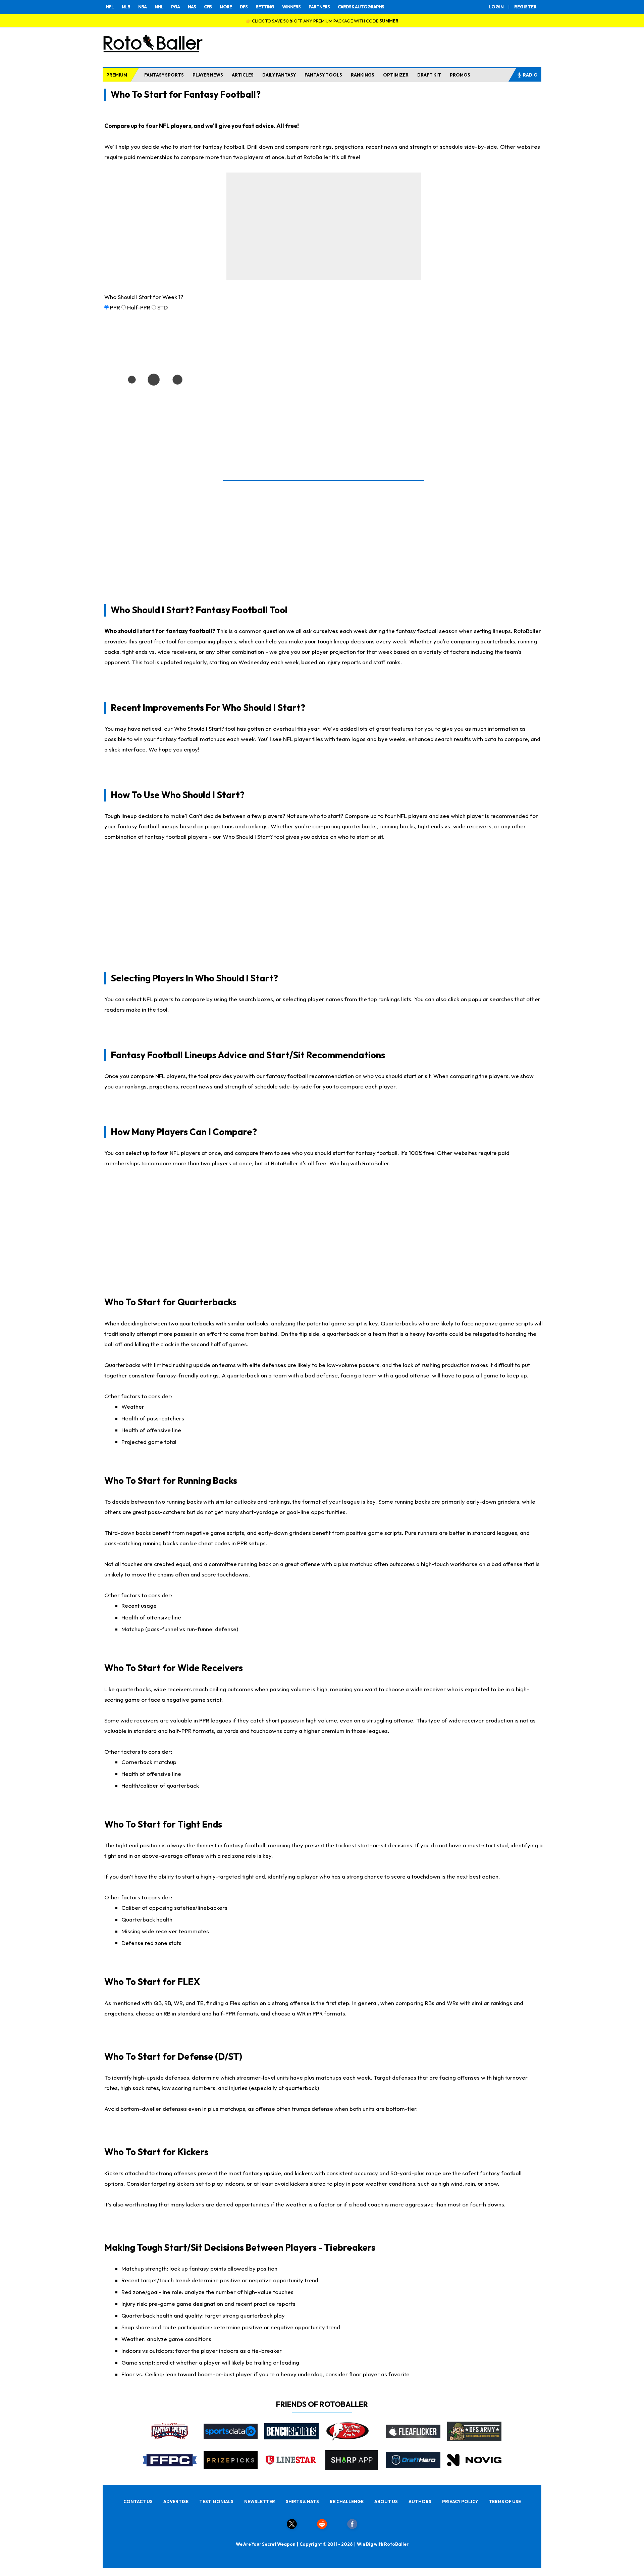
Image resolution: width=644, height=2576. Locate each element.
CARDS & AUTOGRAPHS (361, 7)
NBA (142, 7)
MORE (226, 7)
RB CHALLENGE (347, 2501)
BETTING (265, 7)
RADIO (530, 75)
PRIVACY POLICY (460, 2501)
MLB (126, 7)
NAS (192, 7)
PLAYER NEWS (208, 75)
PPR (115, 307)
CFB (208, 7)
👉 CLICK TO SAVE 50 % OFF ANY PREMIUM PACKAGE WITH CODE (322, 21)
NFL (110, 7)
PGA (175, 7)
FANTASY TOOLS (323, 75)
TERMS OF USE (505, 2501)
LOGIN (496, 7)
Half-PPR (139, 307)
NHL (159, 7)
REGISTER (525, 7)
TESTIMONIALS (216, 2501)
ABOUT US (386, 2501)
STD (163, 307)
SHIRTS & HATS (302, 2501)
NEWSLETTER (260, 2501)
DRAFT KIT (429, 75)
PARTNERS (319, 7)
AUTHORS (420, 2501)
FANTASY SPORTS (164, 75)
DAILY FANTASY (279, 75)
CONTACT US (138, 2501)
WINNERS (291, 7)
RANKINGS (363, 75)
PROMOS (460, 75)
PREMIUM (117, 75)
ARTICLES (243, 75)
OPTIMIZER (396, 75)
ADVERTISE (176, 2501)
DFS (244, 7)
